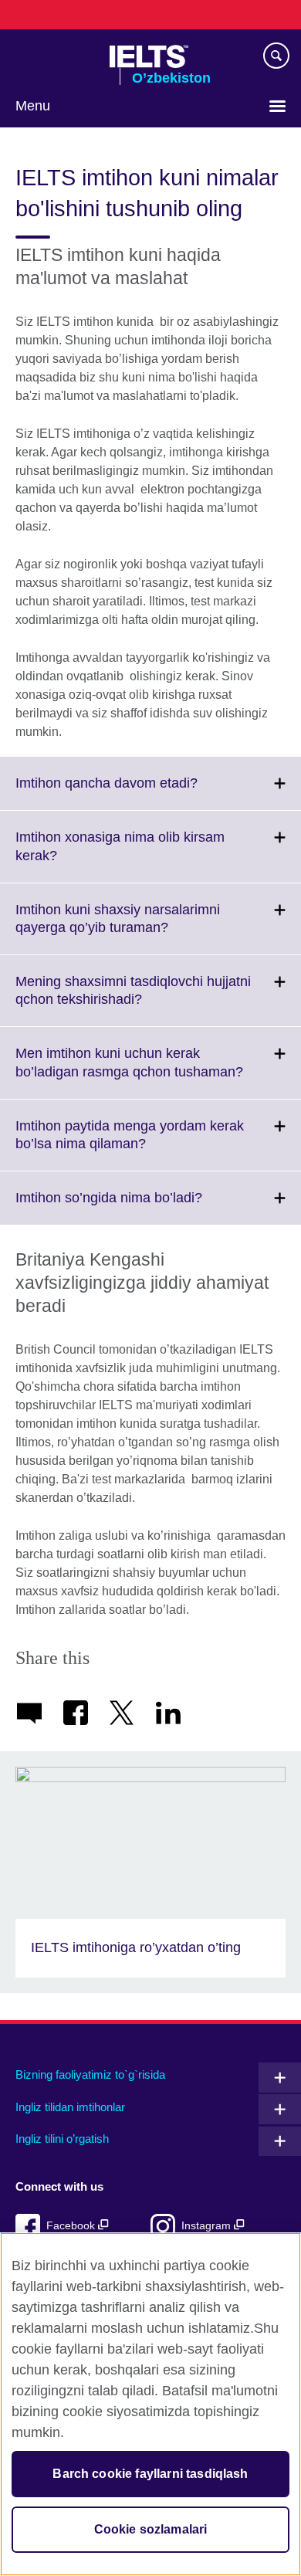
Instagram (208, 2226)
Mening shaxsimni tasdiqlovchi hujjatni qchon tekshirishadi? (133, 1000)
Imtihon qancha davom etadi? (140, 792)
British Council (55, 56)
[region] (150, 2404)
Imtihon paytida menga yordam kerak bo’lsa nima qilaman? (130, 1144)
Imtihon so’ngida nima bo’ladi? (143, 1207)
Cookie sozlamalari (151, 2529)
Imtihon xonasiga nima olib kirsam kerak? (120, 856)
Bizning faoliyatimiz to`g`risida (90, 2074)
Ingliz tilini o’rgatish (62, 2139)
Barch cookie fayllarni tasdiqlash (150, 2474)
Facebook (72, 2226)
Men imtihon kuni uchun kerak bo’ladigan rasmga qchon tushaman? (158, 1072)
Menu (33, 106)
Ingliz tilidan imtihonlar (70, 2107)
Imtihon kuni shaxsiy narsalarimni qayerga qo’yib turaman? (126, 928)
